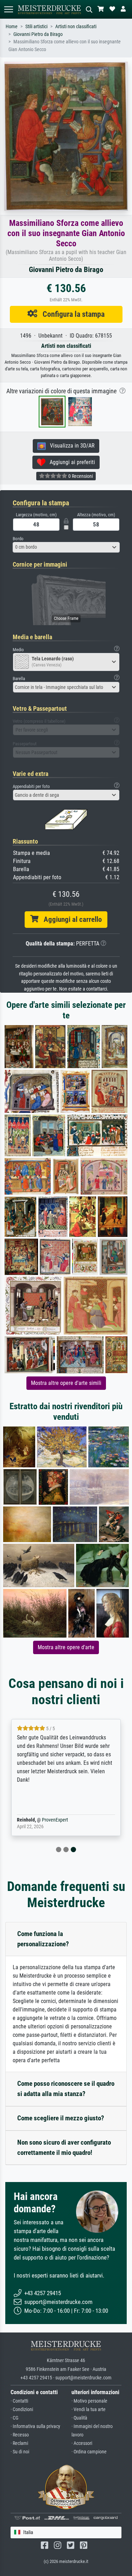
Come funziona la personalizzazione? (43, 1939)
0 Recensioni (80, 476)
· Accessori (82, 2443)
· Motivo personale (89, 2401)
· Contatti (19, 2401)
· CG (14, 2418)
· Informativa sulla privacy (35, 2426)
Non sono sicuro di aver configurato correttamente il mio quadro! (64, 2147)
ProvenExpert (55, 1820)
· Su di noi (20, 2452)
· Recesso (20, 2435)
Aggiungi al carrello (70, 919)
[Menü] (8, 9)
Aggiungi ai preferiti (70, 462)
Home (12, 27)
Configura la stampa (71, 314)
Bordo (18, 539)
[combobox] (66, 547)
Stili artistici (36, 27)
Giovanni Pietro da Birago (38, 34)
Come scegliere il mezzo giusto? (61, 2118)
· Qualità (79, 2418)
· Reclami (19, 2443)
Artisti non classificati (76, 27)
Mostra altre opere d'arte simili (66, 1383)
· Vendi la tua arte (89, 2409)
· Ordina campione (89, 2452)
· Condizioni (22, 2409)
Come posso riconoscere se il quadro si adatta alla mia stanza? (66, 2089)
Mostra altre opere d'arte (66, 1647)
